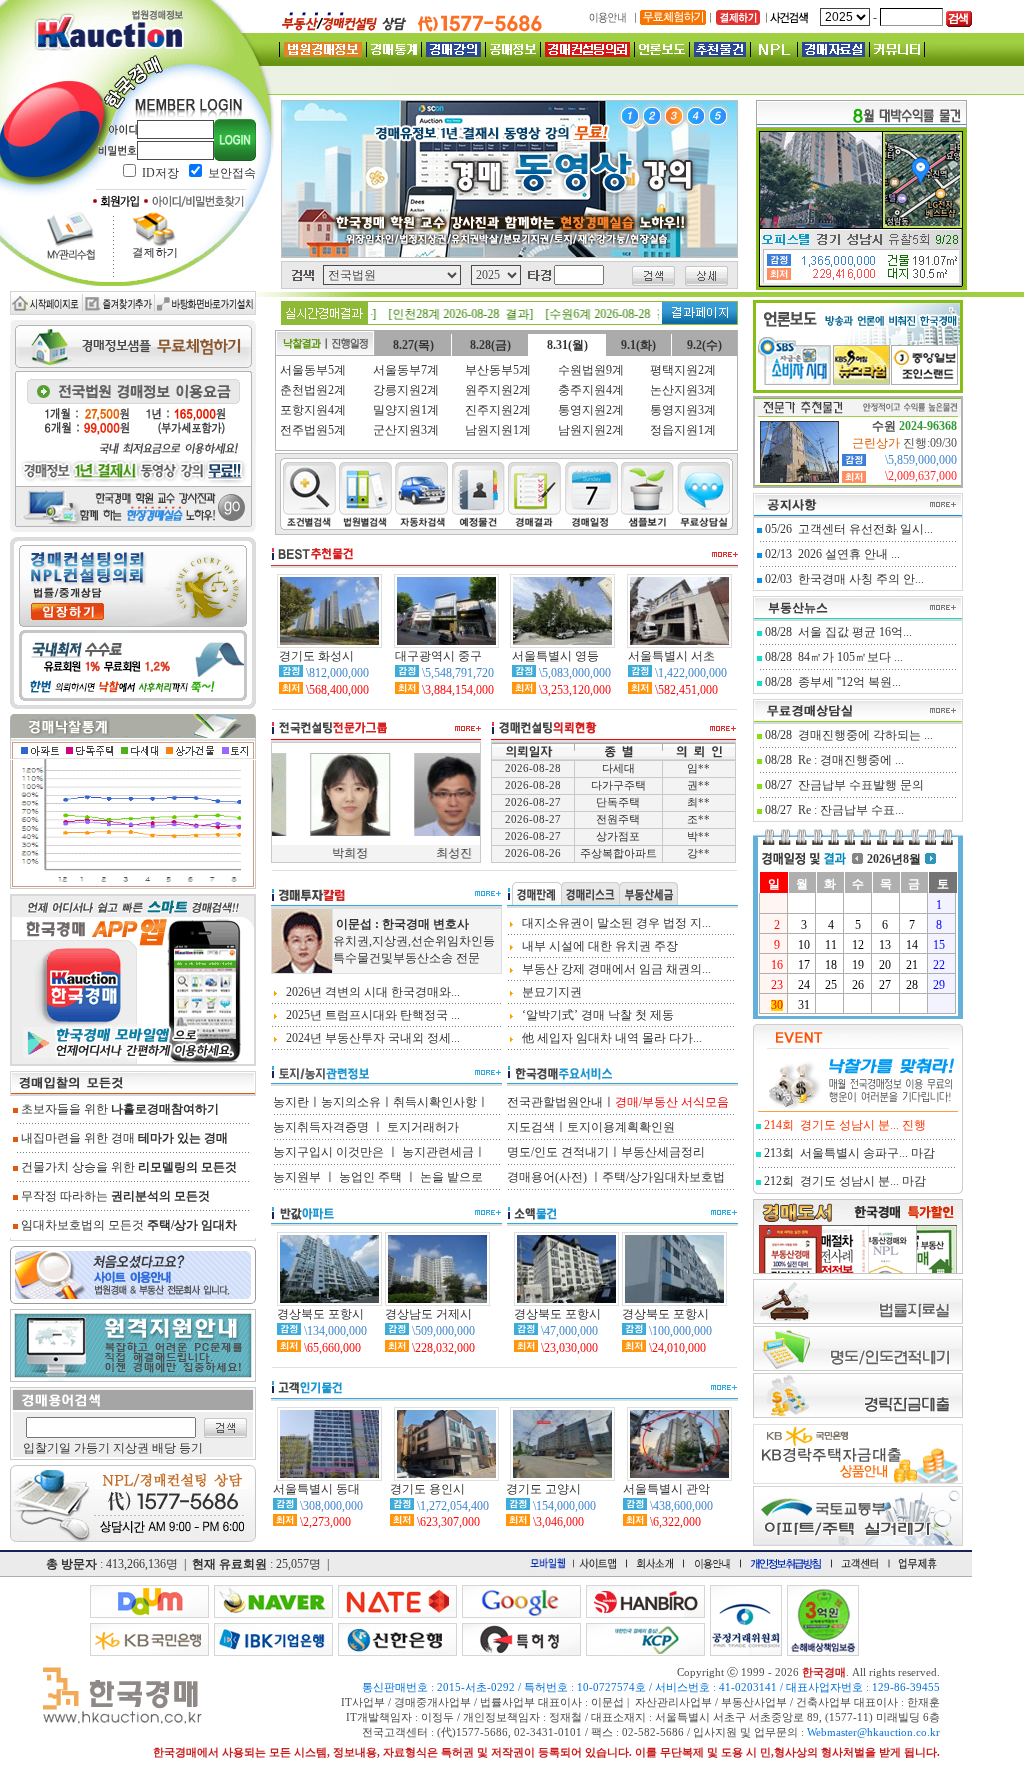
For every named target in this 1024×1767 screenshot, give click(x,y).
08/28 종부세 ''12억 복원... (833, 682)
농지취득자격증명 (321, 1127)
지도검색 (531, 1127)
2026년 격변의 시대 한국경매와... (371, 992)
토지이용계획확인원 (621, 1127)
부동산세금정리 (663, 1152)
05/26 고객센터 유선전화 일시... (849, 529)
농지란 (291, 1102)
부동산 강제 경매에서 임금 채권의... (615, 969)
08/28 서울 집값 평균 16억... (838, 632)
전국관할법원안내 (555, 1102)
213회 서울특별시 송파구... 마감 (849, 1153)
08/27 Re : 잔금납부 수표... (834, 810)
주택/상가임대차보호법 (663, 1177)
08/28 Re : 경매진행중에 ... (834, 760)
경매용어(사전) (548, 1177)
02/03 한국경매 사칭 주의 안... (844, 579)
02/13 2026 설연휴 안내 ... (832, 554)
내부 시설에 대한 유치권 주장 (598, 946)
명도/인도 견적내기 (558, 1152)
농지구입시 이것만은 (328, 1152)
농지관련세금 (438, 1152)
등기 (191, 1448)
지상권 (131, 1448)
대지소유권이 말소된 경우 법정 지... (615, 923)
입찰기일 (47, 1448)
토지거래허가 (423, 1127)
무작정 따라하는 (114, 1196)
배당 (164, 1448)
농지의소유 (351, 1102)
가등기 (92, 1448)
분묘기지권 (550, 992)
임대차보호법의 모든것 (127, 1225)
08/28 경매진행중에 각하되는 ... (849, 735)
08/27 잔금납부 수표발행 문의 (844, 785)
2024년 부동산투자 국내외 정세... (371, 1038)
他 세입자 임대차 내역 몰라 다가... (610, 1038)
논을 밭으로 (451, 1177)
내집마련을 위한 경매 (123, 1138)
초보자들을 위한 (118, 1109)
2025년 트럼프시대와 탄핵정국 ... (371, 1015)
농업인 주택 (370, 1177)
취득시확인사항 (435, 1102)
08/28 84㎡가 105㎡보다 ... (834, 657)
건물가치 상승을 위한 (127, 1167)
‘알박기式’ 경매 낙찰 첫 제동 (596, 1015)
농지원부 (297, 1177)
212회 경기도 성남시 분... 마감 (845, 1181)
